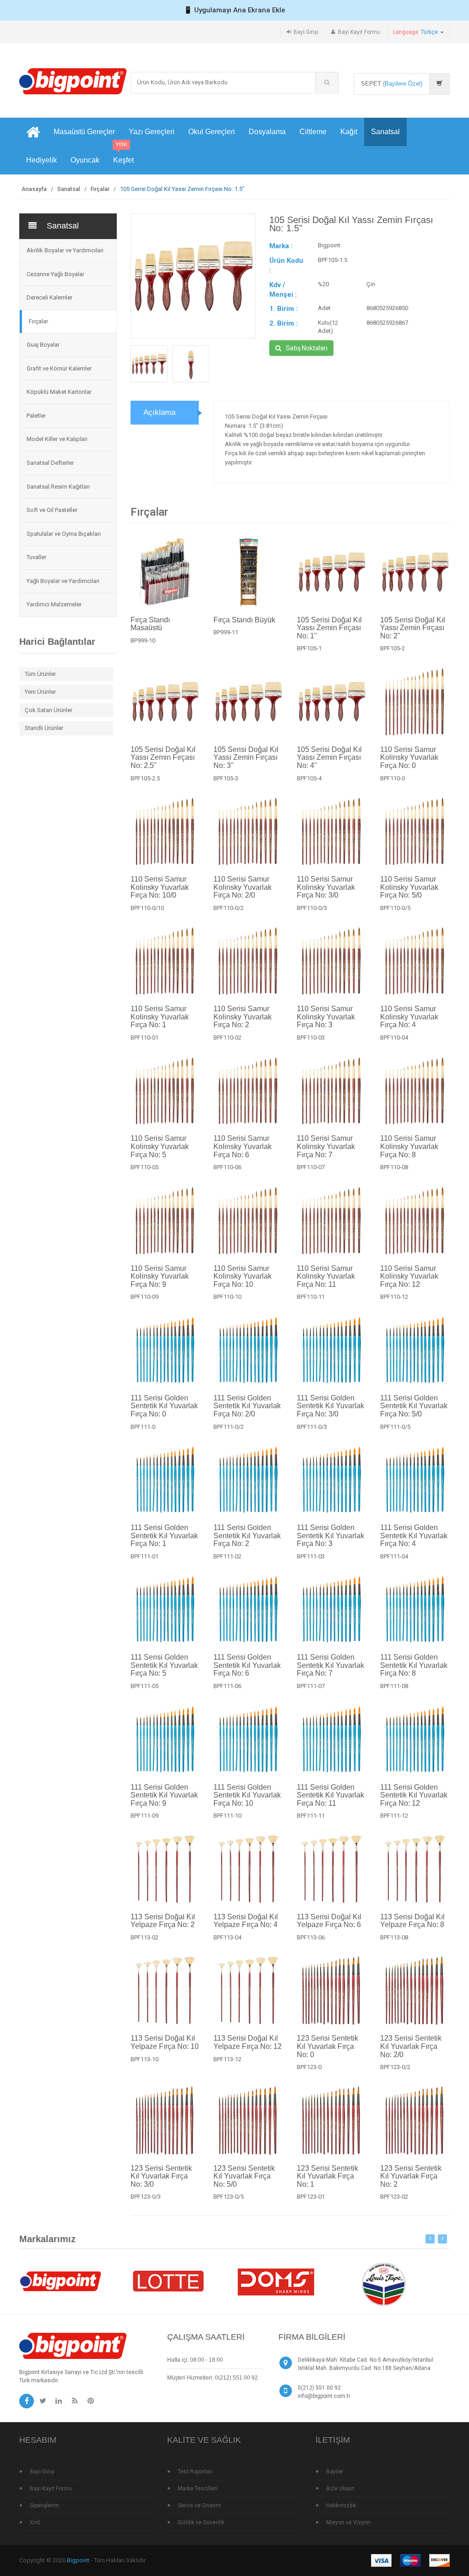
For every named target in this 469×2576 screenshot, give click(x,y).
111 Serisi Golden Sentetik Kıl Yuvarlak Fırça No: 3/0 (330, 1406)
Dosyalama (267, 132)
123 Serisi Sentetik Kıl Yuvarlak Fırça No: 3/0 (161, 2176)
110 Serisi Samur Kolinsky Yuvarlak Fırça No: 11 (326, 1276)
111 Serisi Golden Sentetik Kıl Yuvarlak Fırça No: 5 (164, 1665)
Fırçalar (100, 189)
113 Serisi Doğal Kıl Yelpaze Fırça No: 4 (246, 1921)
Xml (35, 2522)
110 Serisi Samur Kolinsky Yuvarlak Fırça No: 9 (160, 1276)
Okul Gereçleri (212, 132)
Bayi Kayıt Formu (359, 32)
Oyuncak (85, 160)
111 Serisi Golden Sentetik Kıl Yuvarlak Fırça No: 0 (164, 1406)
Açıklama (159, 412)
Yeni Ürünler (40, 692)
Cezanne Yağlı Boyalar (55, 274)
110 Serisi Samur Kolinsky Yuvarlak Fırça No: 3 (326, 1017)
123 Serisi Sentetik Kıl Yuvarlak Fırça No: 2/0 (411, 2046)
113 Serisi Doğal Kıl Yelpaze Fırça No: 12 (248, 2042)
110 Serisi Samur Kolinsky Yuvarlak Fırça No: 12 (409, 1276)
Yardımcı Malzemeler (54, 604)
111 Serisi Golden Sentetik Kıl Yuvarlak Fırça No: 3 (330, 1536)
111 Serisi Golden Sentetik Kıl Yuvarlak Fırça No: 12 (414, 1795)
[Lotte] (168, 2280)
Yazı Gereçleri (152, 132)
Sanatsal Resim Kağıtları (58, 487)
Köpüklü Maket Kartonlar (59, 392)
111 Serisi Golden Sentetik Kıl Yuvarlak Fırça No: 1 (164, 1536)
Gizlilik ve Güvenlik (201, 2522)
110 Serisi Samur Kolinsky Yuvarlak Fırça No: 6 (243, 1146)
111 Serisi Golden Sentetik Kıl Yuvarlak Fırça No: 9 (164, 1795)
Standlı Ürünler (44, 728)
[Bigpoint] (73, 81)
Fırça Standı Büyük (244, 620)
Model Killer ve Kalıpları (57, 439)
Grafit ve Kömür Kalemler (59, 368)
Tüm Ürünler (40, 674)
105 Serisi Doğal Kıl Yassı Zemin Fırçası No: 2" (413, 628)
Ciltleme (313, 132)
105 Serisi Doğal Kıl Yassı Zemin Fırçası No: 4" (329, 757)
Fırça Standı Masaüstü (150, 624)
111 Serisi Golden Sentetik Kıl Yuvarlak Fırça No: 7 (330, 1665)
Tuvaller (36, 557)
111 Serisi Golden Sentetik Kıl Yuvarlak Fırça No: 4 (414, 1536)
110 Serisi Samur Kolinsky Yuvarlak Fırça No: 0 (409, 757)
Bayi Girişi (306, 32)
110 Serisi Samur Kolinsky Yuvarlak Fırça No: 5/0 (409, 887)
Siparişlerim (44, 2505)
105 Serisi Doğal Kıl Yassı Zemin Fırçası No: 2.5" (163, 757)
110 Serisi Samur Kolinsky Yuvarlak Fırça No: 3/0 (326, 887)
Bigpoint (78, 2560)
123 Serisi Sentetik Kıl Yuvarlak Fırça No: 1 (327, 2176)
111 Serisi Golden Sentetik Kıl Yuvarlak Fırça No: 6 (247, 1665)
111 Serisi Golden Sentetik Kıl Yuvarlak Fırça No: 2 (247, 1536)
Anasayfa (34, 189)
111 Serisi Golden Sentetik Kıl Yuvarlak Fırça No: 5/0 (414, 1406)
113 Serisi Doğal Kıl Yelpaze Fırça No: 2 (163, 1921)
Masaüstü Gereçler (84, 132)
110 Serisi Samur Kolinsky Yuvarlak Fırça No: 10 (243, 1276)
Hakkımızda (341, 2505)
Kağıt (349, 132)
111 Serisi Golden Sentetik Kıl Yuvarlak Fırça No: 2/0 (247, 1406)
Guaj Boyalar (43, 345)
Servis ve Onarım (199, 2505)
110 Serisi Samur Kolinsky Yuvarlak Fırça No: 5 (160, 1146)
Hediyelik (41, 160)
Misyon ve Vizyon (348, 2522)
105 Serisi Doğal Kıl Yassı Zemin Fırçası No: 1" (329, 628)
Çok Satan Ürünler (49, 710)
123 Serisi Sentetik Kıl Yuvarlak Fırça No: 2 (411, 2176)
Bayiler (335, 2472)
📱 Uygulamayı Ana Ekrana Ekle (234, 10)
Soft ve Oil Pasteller (52, 510)
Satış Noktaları (307, 348)
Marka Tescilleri (198, 2489)
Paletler (36, 416)
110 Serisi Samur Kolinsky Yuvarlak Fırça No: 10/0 (160, 887)
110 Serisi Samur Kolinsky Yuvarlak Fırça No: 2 (243, 1017)
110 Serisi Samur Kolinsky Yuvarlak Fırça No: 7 (326, 1146)
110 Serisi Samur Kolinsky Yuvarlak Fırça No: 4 (409, 1017)
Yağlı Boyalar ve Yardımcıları (63, 581)
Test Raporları (195, 2472)
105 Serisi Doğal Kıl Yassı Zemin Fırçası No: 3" (246, 757)
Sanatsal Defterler (50, 463)
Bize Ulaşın (340, 2489)
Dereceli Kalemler (49, 297)
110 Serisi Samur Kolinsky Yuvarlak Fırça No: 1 (160, 1017)
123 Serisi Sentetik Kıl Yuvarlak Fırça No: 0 (327, 2046)
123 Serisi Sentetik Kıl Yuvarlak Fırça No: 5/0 (244, 2176)
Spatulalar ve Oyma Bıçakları (64, 534)
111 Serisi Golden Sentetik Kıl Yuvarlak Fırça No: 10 (247, 1795)
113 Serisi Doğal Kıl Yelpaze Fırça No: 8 (412, 1921)
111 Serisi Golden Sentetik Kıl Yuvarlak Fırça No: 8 (414, 1665)
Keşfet (123, 155)
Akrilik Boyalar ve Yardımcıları (65, 250)
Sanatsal (385, 132)
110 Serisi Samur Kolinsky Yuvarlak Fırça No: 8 (409, 1146)
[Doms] (276, 2280)
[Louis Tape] (383, 2285)
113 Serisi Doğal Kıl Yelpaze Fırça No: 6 (329, 1921)
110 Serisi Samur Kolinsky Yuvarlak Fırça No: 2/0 (243, 887)
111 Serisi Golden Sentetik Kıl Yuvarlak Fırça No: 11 (330, 1795)
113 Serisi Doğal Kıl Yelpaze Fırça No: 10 (165, 2042)
